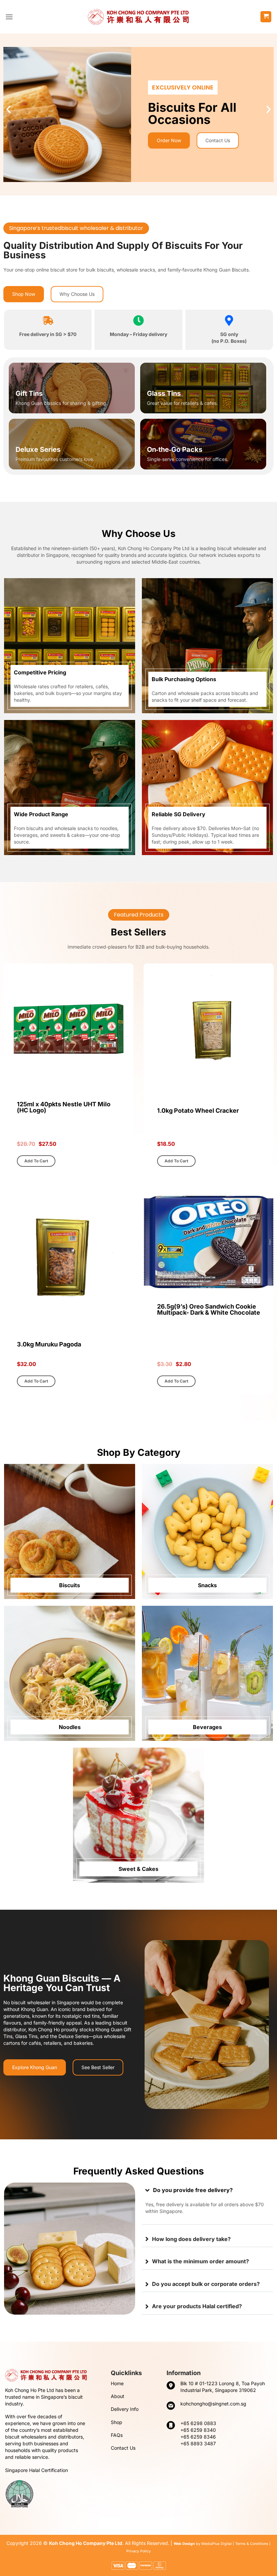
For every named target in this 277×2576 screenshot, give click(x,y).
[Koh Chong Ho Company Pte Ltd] (138, 17)
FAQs (117, 2435)
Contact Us (123, 2448)
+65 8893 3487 (198, 2443)
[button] (9, 17)
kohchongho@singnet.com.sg (213, 2404)
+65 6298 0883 (198, 2423)
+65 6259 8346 (198, 2437)
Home (117, 2383)
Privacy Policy (138, 2551)
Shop (117, 2422)
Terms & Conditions (252, 2544)
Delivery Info (125, 2409)
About (118, 2396)
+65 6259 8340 (198, 2430)
